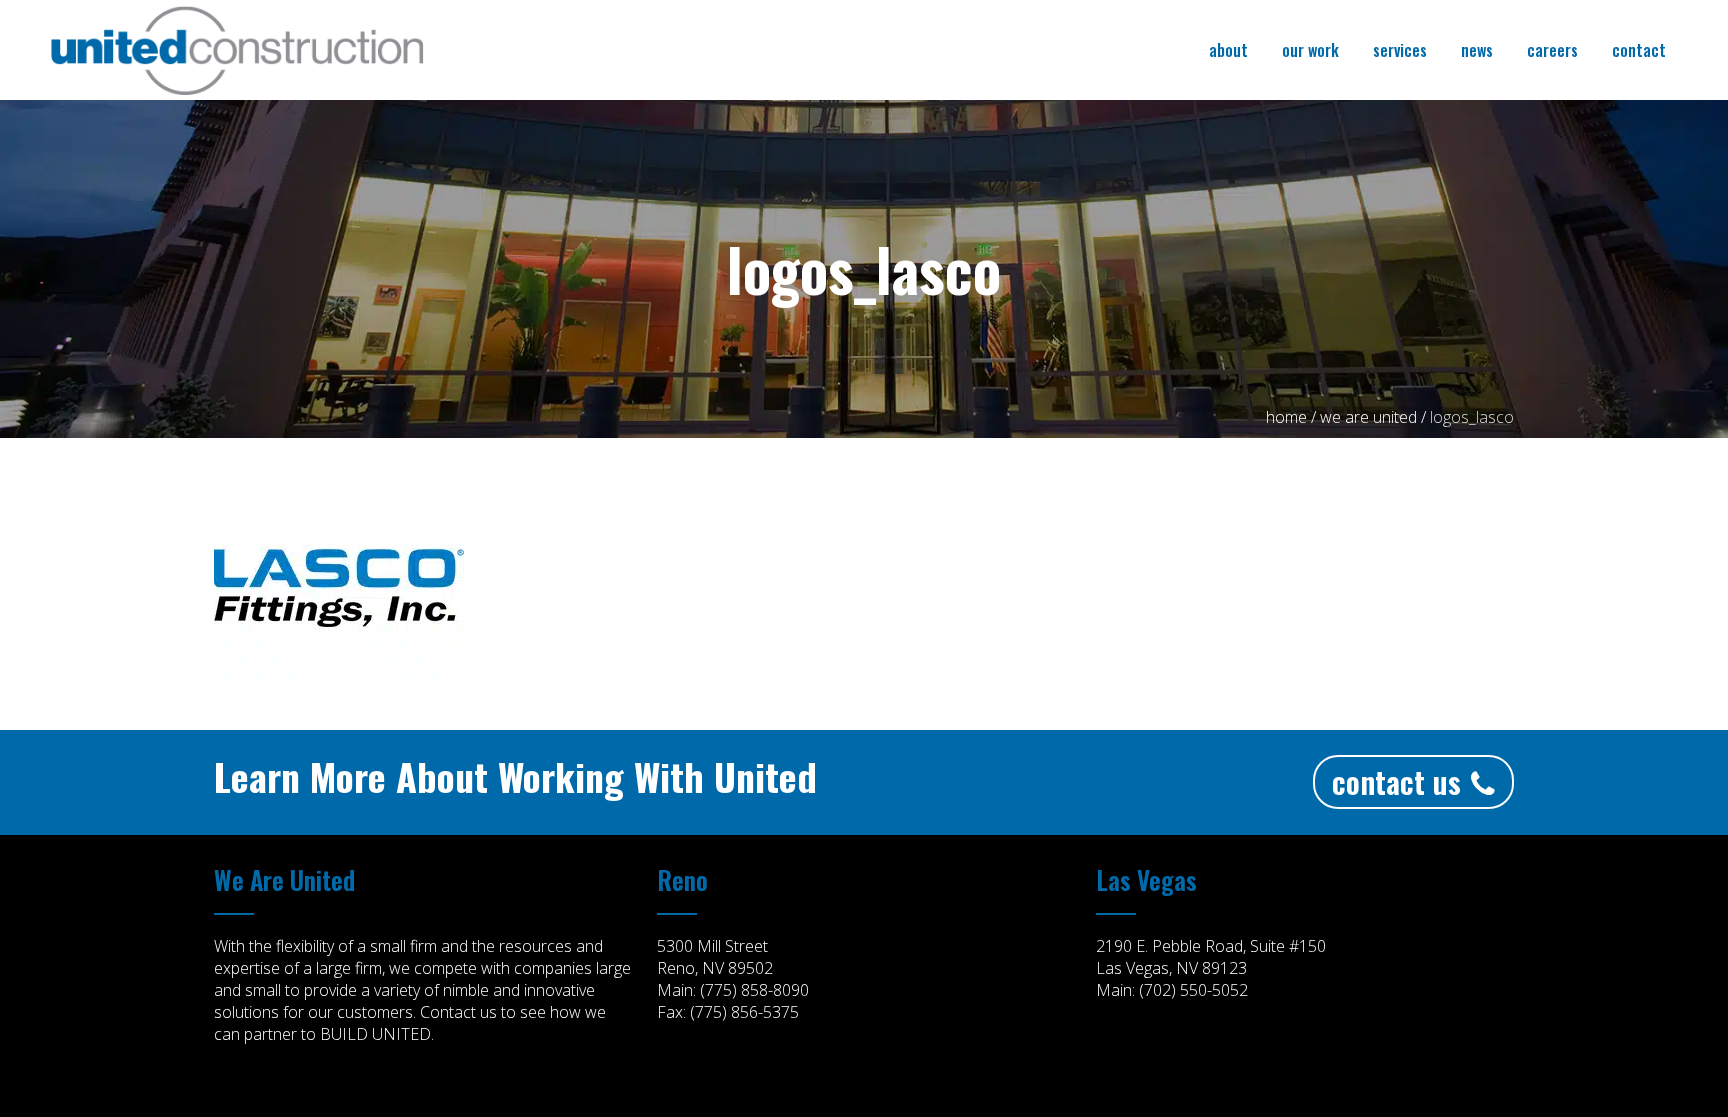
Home (1286, 417)
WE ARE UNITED (1368, 417)
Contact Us (1396, 781)
